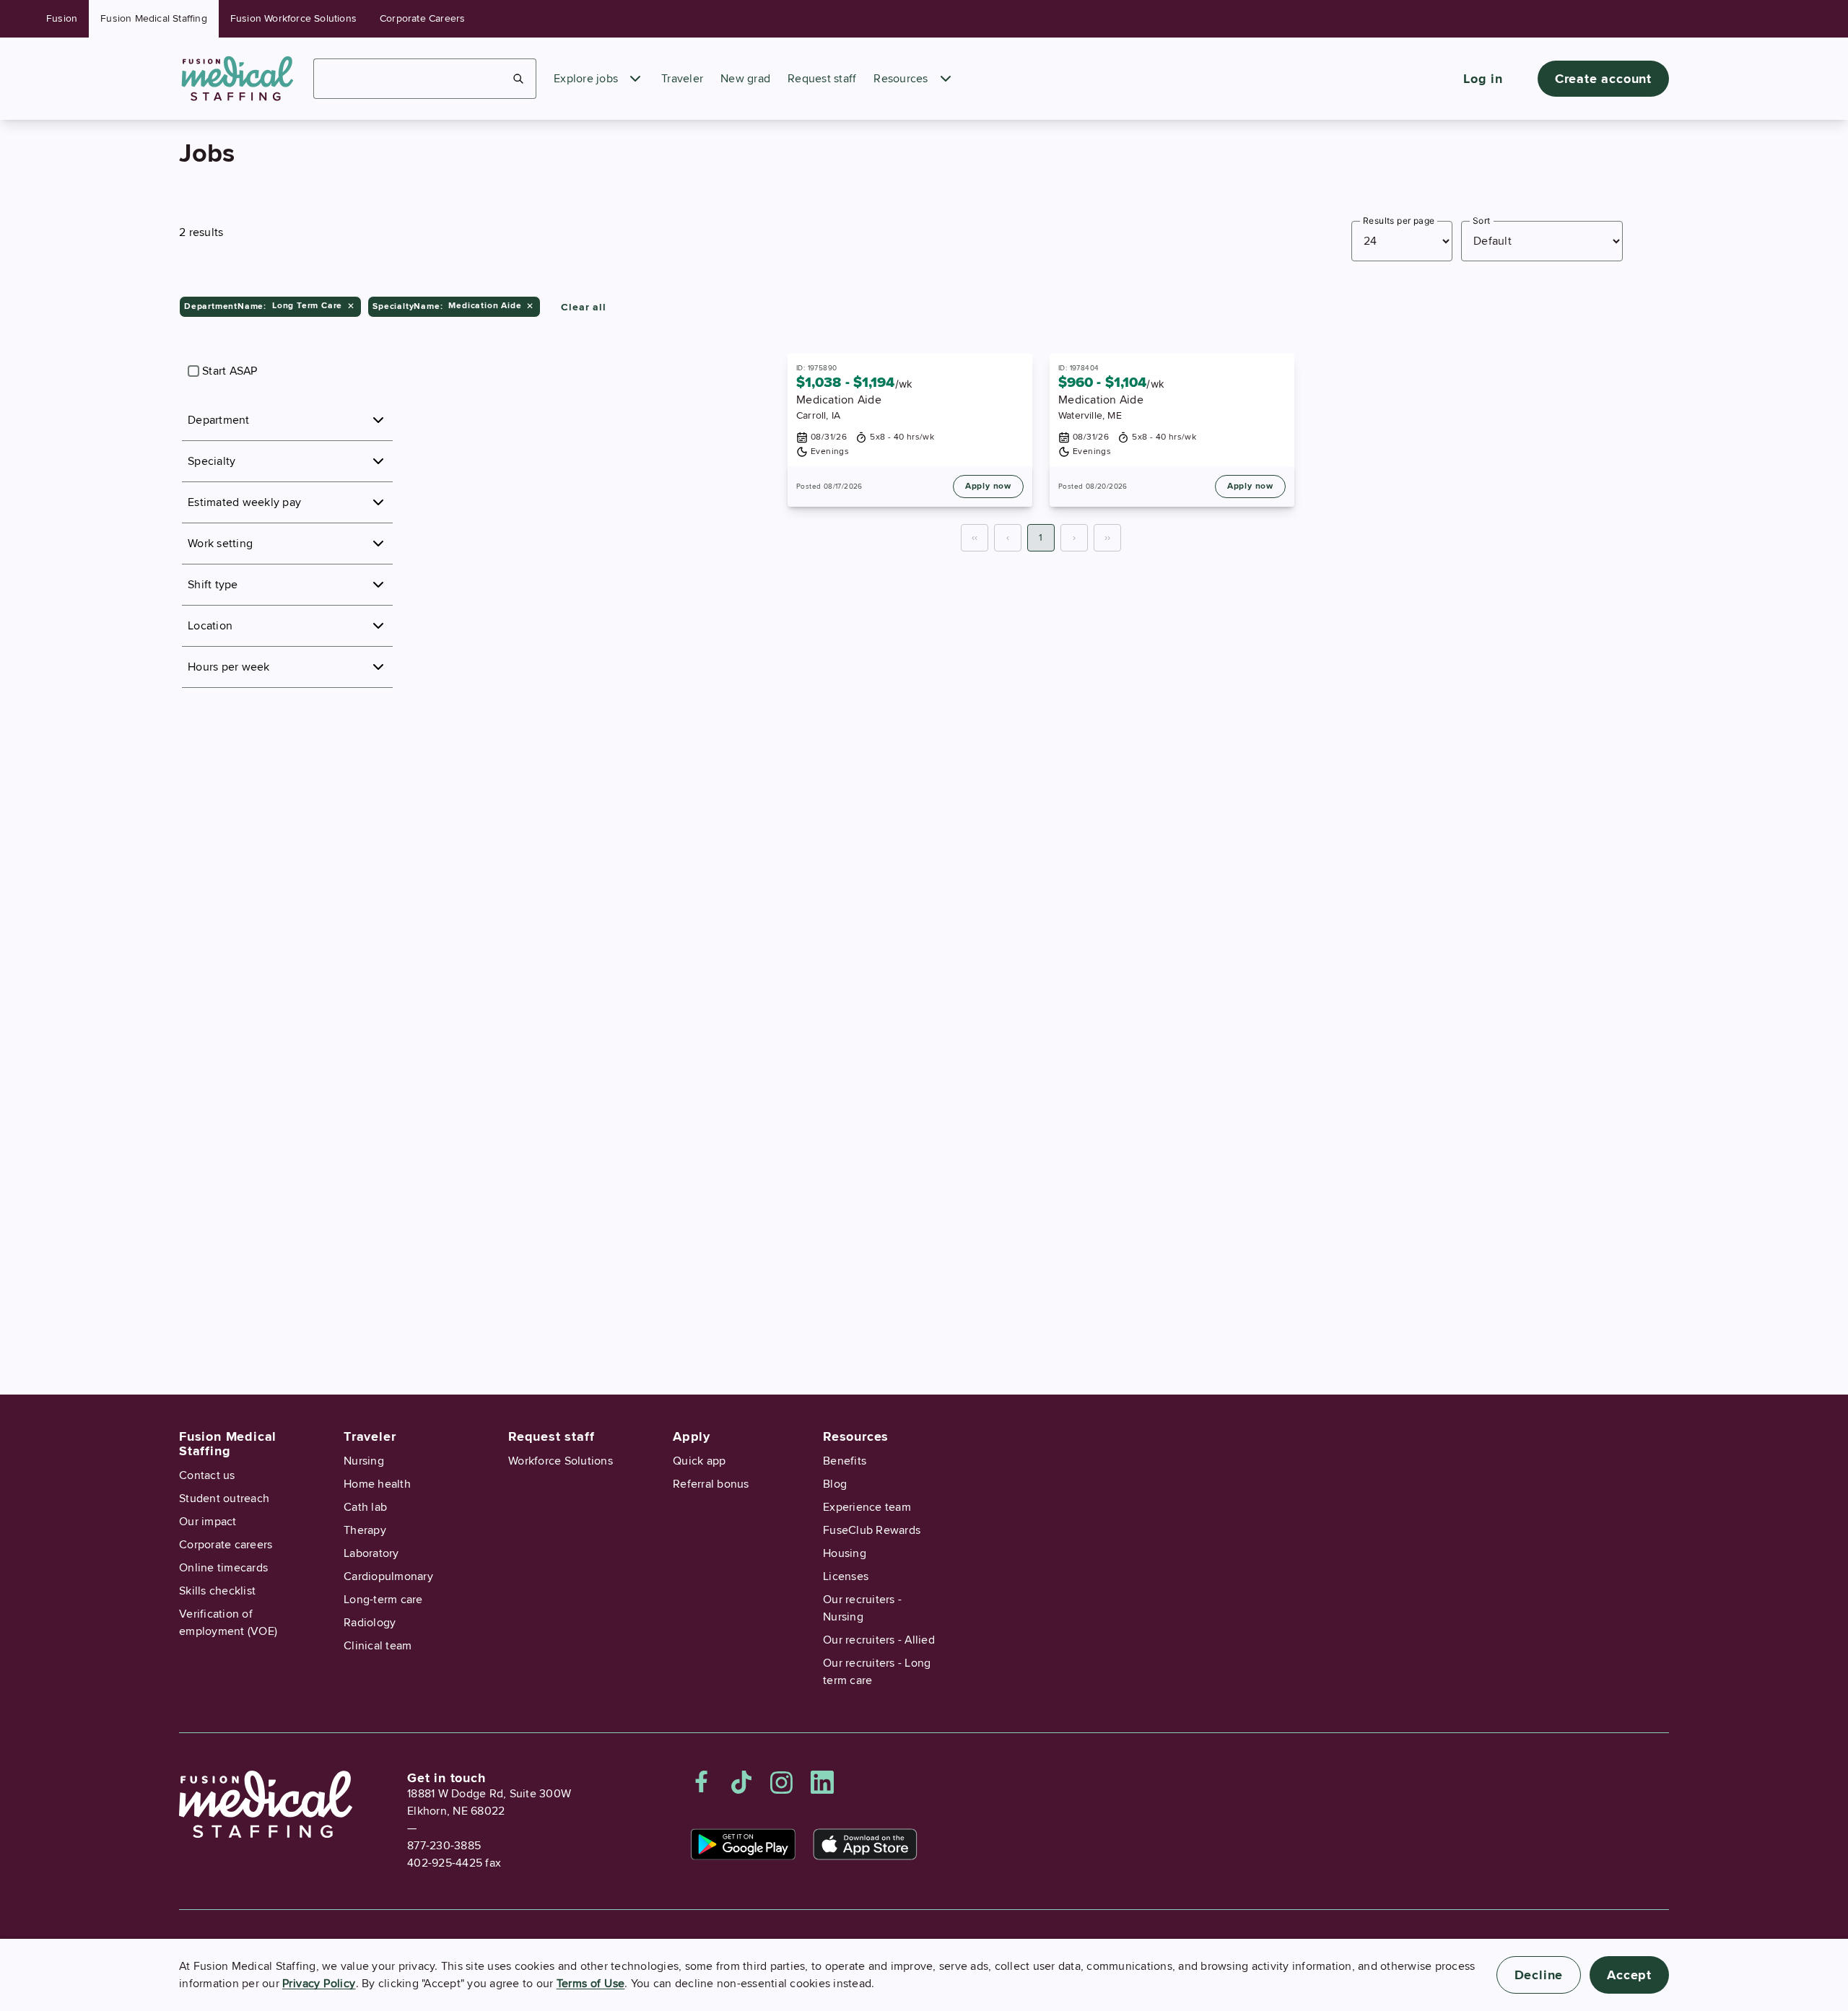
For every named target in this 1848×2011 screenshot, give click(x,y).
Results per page (1399, 221)
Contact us (207, 1475)
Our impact (208, 1522)
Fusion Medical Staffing (154, 18)
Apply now (988, 486)
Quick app (699, 1461)
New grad (745, 79)
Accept (1629, 1975)
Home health (377, 1484)
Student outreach (224, 1499)
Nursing (364, 1461)
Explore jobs (586, 79)
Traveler (682, 79)
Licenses (846, 1576)
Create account (1603, 79)
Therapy (365, 1530)
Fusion (62, 18)
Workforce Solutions (561, 1461)
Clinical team (378, 1646)
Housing (845, 1553)
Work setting (220, 544)
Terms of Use (591, 1984)
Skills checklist (217, 1591)
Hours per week (229, 667)
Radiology (370, 1623)
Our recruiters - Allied (879, 1640)
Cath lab (365, 1507)
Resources (901, 79)
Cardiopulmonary (388, 1576)
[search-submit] (519, 79)
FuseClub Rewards (872, 1530)
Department (219, 420)
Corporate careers (226, 1545)
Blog (835, 1484)
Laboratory (371, 1553)
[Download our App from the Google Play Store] (743, 1844)
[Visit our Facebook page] (702, 1782)
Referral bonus (711, 1484)
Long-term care (383, 1600)
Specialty (212, 461)
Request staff (822, 79)
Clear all (583, 307)
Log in (1483, 79)
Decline (1539, 1975)
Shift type (213, 585)
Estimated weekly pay (244, 502)
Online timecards (223, 1568)
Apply (692, 1436)
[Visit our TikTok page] (741, 1782)
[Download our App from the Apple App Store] (865, 1844)
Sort (1482, 221)
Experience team (867, 1507)
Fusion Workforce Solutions (293, 18)
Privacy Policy (319, 1984)
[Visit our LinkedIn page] (822, 1782)
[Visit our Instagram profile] (782, 1782)
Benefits (845, 1461)
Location (210, 626)
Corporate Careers (422, 18)
